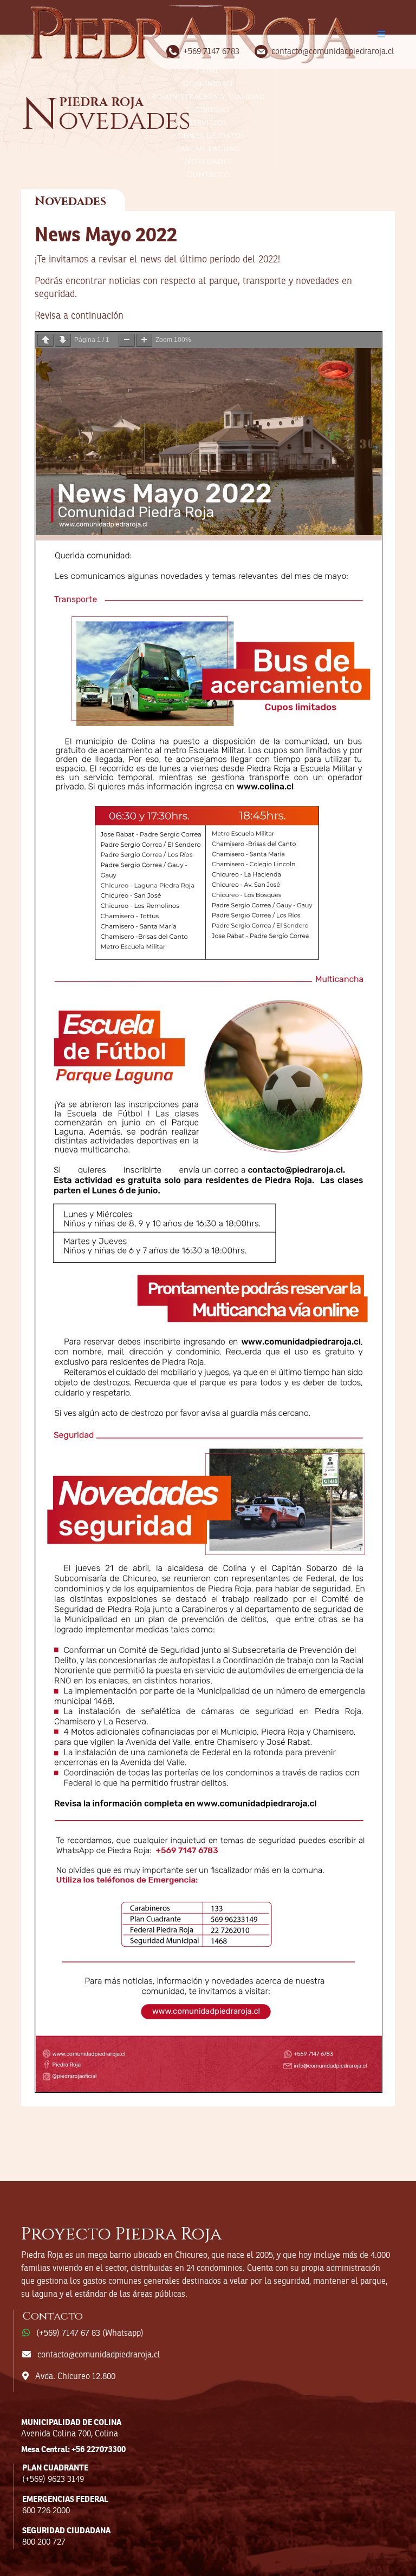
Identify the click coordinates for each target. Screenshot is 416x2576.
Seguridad (208, 110)
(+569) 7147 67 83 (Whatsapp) (90, 2334)
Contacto (208, 174)
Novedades (208, 162)
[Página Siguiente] (63, 340)
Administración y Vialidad (208, 97)
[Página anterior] (45, 340)
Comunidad (208, 84)
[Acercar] (144, 340)
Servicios (208, 123)
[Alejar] (127, 340)
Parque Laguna (208, 149)
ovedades (106, 120)
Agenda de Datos (208, 136)
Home (208, 71)
